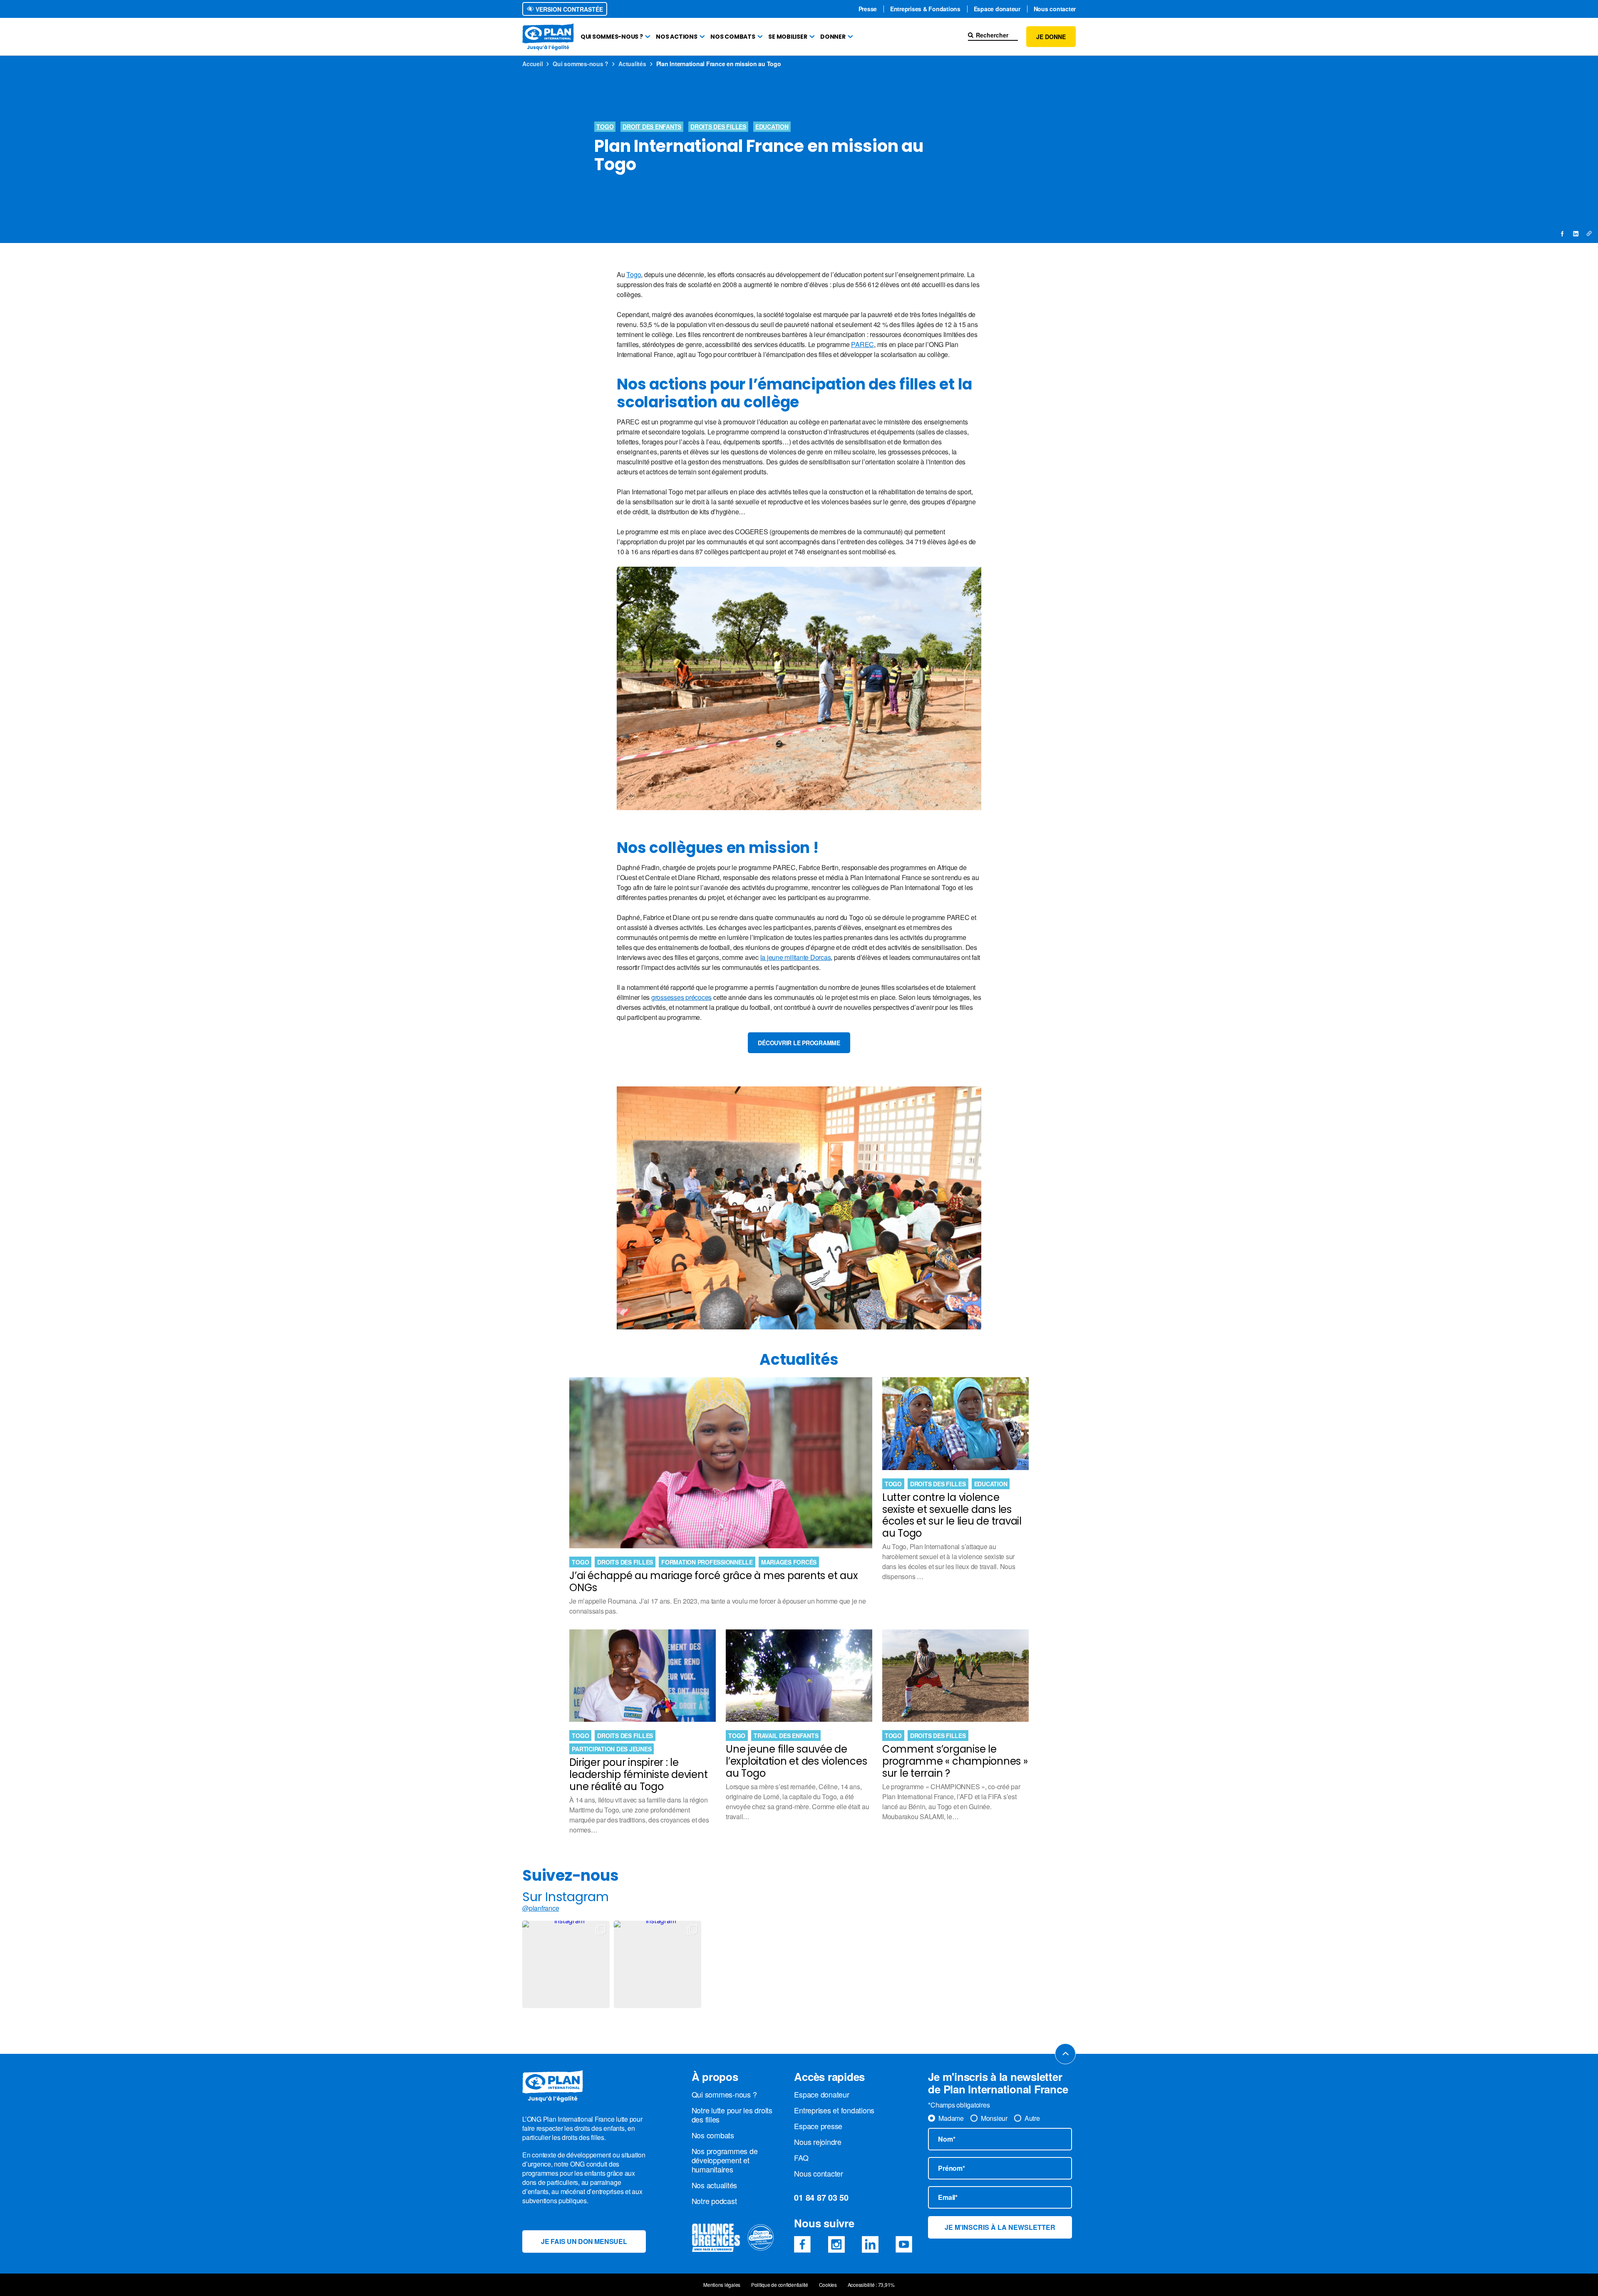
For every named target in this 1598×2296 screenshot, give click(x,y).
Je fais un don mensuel (584, 2241)
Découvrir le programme (799, 1043)
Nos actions (676, 37)
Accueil (532, 64)
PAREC (862, 344)
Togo (605, 126)
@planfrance (541, 1908)
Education (772, 126)
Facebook (802, 2244)
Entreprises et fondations (834, 2110)
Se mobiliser (788, 37)
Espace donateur (997, 9)
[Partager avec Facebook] (1563, 233)
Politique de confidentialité (780, 2285)
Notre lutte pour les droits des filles (732, 2115)
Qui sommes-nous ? (612, 37)
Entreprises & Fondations (925, 9)
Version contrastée (568, 9)
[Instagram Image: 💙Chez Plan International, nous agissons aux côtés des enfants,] (566, 1964)
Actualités (632, 64)
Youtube (904, 2244)
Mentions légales (722, 2285)
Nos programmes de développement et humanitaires (725, 2160)
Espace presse (818, 2126)
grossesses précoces (681, 997)
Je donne (1051, 37)
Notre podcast (714, 2201)
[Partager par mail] (1589, 233)
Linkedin (870, 2244)
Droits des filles (718, 126)
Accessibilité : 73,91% (871, 2285)
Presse (868, 9)
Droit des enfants (652, 126)
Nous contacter (1055, 9)
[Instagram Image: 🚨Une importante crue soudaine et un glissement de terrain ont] (658, 1964)
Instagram (836, 2244)
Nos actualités (715, 2185)
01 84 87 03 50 (821, 2197)
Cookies (828, 2285)
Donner (833, 37)
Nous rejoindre (818, 2142)
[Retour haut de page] (1065, 2054)
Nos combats (733, 37)
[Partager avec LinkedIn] (1576, 233)
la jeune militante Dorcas (796, 957)
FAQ (801, 2157)
